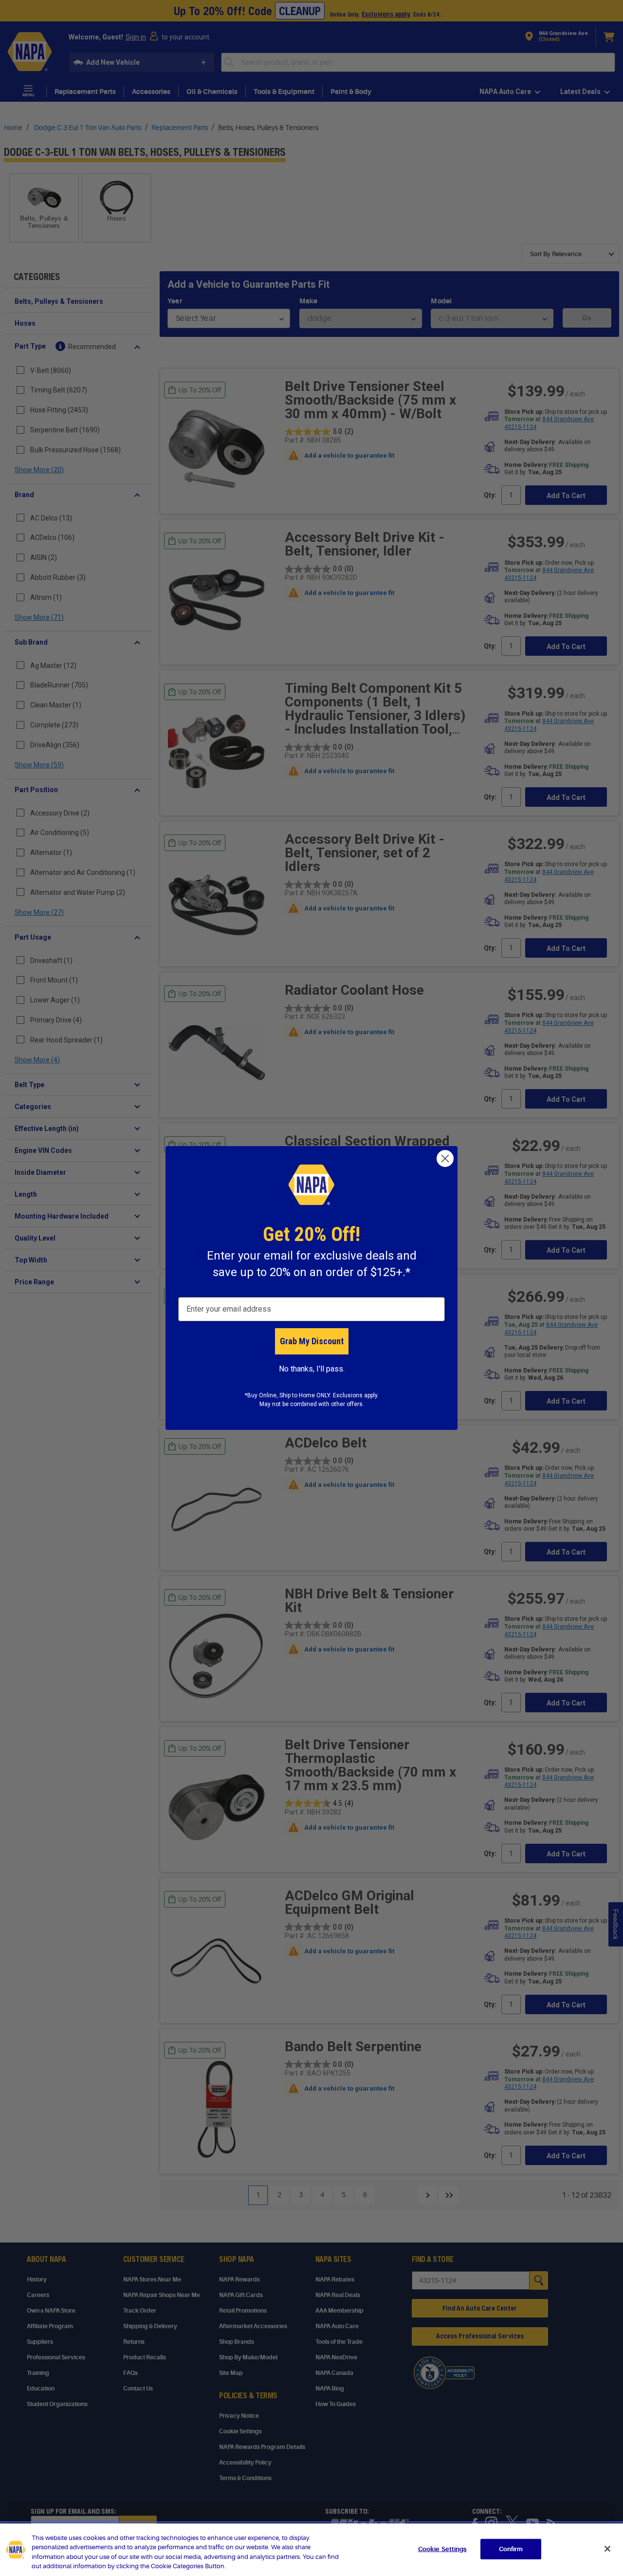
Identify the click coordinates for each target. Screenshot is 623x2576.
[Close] (607, 2549)
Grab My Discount (312, 1341)
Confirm (511, 2549)
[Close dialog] (445, 1158)
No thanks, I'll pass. (312, 1369)
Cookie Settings (442, 2549)
